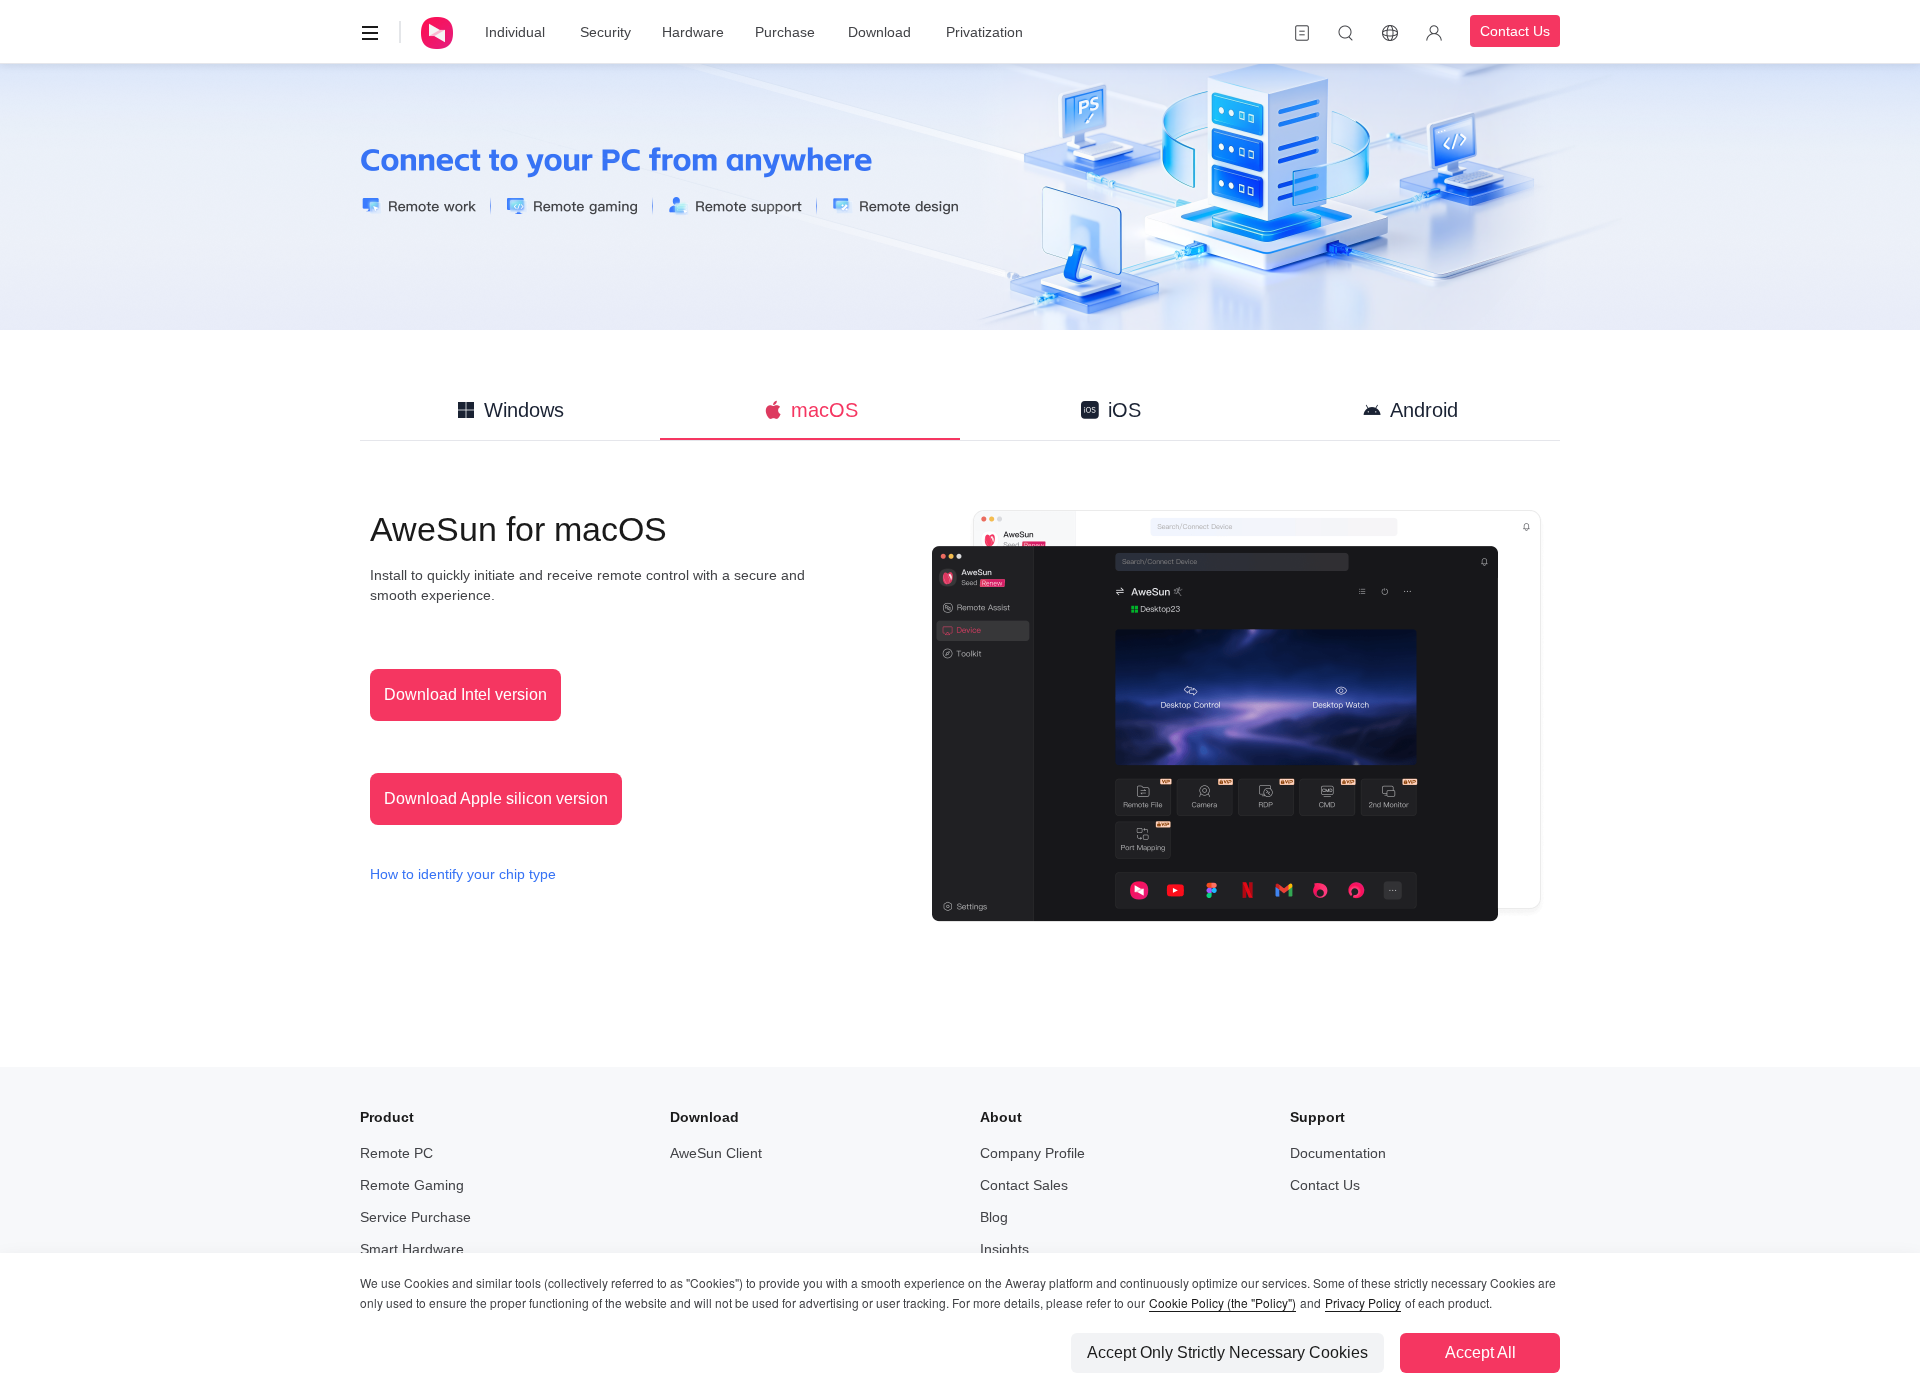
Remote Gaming (412, 1185)
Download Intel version (465, 694)
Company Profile (1032, 1153)
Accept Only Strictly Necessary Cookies (1227, 1352)
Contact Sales (1024, 1185)
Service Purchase (415, 1217)
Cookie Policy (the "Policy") (1222, 1302)
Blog (994, 1217)
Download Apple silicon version (496, 798)
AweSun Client (716, 1153)
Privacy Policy (1363, 1302)
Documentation (1338, 1153)
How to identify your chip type (463, 874)
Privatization (984, 32)
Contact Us (1515, 31)
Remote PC (396, 1153)
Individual (515, 32)
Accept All (1480, 1352)
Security (605, 32)
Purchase (785, 32)
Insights (1004, 1249)
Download (879, 32)
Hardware (693, 32)
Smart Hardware (412, 1249)
